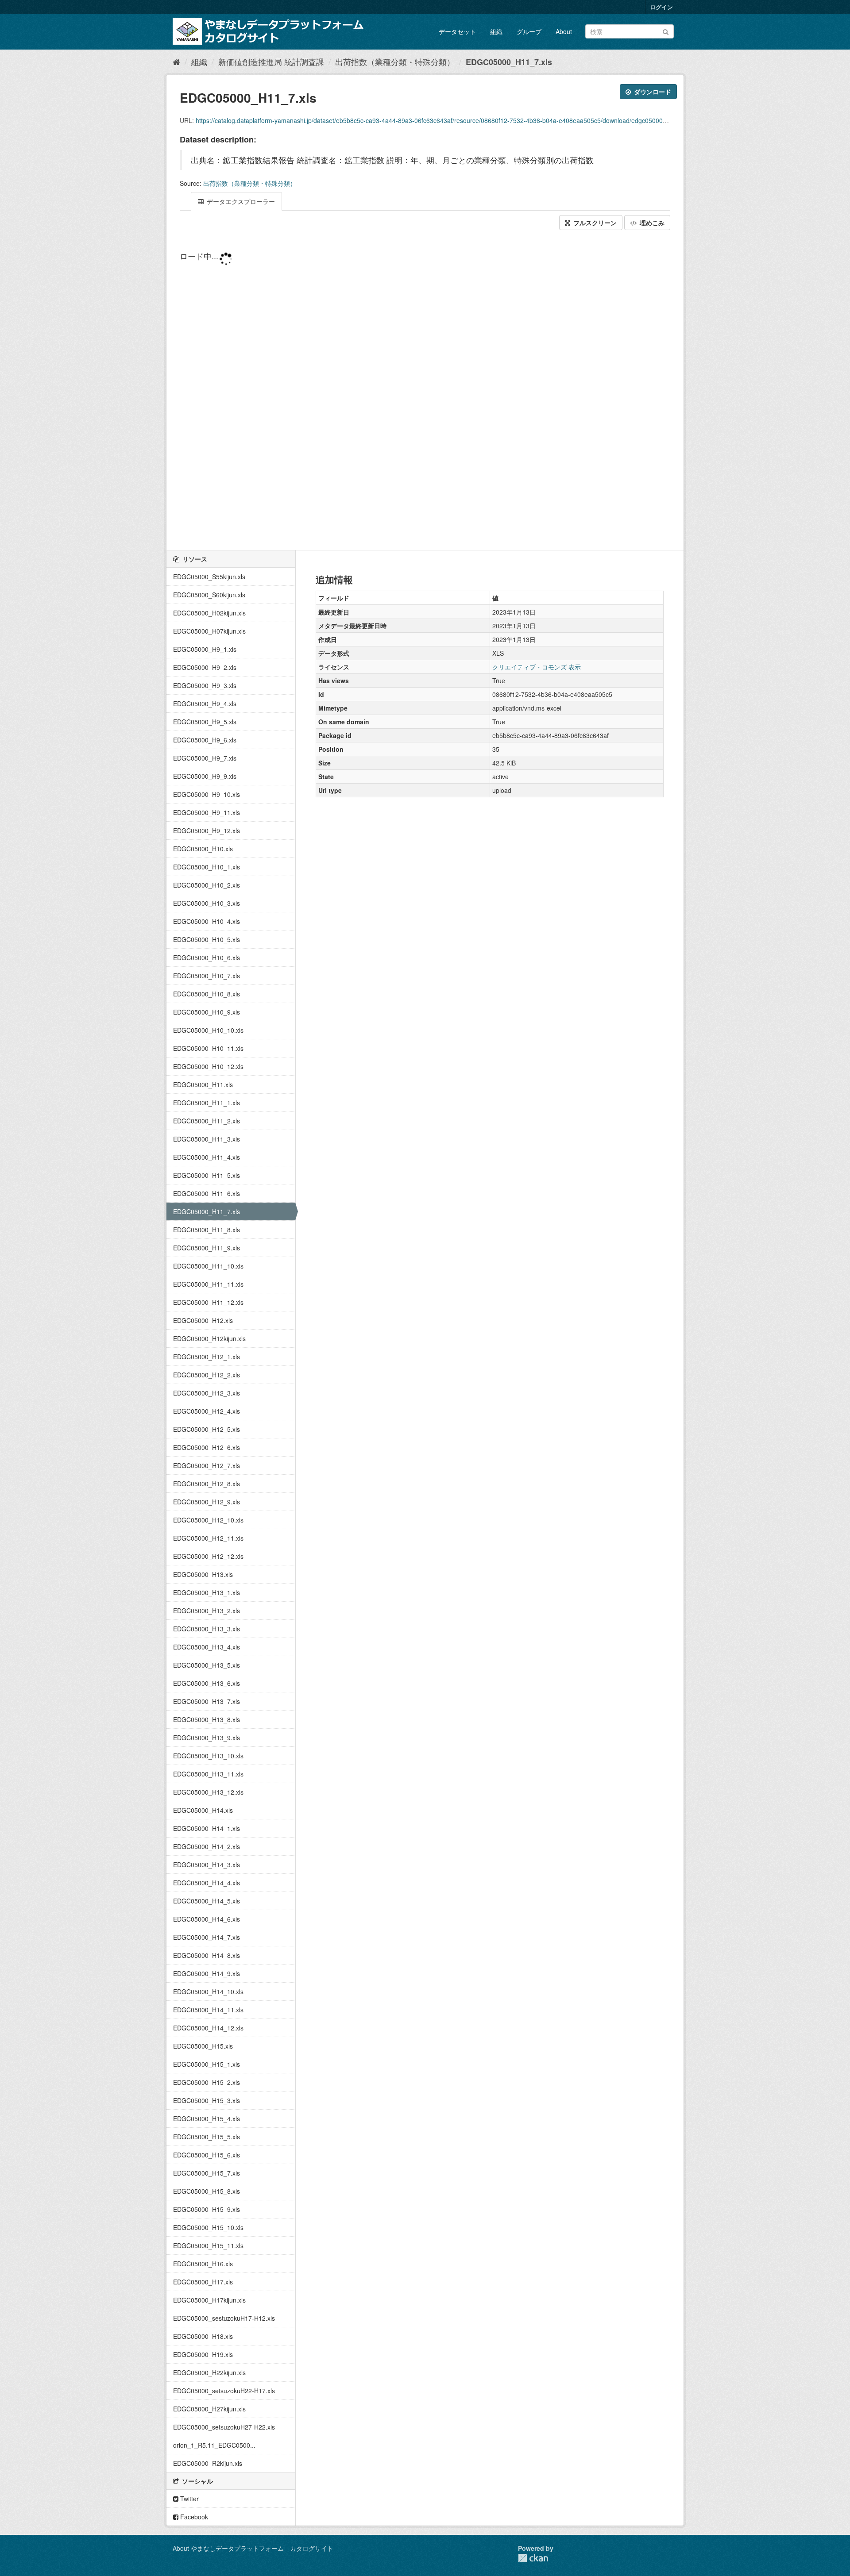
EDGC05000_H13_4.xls (207, 1647)
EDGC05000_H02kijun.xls (209, 613)
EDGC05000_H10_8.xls (207, 994)
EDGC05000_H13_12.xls (208, 1792)
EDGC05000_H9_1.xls (205, 649)
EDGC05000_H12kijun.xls (209, 1338)
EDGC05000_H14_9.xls (207, 1973)
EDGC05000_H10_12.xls (208, 1066)
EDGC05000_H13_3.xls (207, 1629)
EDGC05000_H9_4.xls (205, 704)
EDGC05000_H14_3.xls (207, 1865)
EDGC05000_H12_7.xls (207, 1465)
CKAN (533, 2558)
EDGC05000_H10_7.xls (207, 976)
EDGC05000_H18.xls (203, 2336)
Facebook (193, 2517)
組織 (496, 31)
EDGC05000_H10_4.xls (207, 921)
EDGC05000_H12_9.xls (207, 1502)
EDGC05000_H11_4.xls (207, 1157)
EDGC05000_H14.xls (203, 1810)
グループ (529, 31)
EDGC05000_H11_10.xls (208, 1266)
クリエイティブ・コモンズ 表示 (537, 667)
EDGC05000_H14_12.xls (208, 2028)
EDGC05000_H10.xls (203, 849)
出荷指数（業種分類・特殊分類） (395, 62)
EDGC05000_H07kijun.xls (209, 631)
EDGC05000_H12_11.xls (208, 1538)
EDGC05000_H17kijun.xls (209, 2300)
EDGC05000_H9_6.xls (205, 740)
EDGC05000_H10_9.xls (207, 1012)
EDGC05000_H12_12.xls (208, 1556)
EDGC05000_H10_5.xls (207, 939)
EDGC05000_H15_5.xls (207, 2137)
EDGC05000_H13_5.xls (207, 1665)
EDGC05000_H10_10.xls (208, 1030)
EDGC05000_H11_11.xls (208, 1284)
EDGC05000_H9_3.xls (205, 685)
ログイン (661, 7)
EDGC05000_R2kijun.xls (208, 2463)
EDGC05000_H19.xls (203, 2354)
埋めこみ (651, 223)
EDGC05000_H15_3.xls (207, 2100)
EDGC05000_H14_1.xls (207, 1828)
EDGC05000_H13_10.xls (208, 1756)
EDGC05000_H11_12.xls (208, 1302)
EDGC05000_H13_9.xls (207, 1738)
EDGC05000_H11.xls (203, 1084)
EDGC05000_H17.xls (203, 2282)
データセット (457, 31)
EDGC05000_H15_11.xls (208, 2245)
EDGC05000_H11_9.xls (207, 1248)
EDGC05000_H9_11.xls (207, 812)
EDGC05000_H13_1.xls (207, 1592)
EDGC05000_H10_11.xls (208, 1048)
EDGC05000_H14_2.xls (207, 1846)
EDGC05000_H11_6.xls (207, 1193)
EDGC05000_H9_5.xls (205, 722)
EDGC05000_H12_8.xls (207, 1484)
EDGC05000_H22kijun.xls (209, 2372)
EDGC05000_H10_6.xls (207, 957)
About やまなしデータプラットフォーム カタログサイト (253, 2548)
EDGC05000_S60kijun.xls (209, 595)
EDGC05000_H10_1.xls (207, 867)
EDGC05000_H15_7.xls (207, 2173)
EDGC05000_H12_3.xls (207, 1393)
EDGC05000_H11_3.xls (207, 1139)
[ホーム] (176, 62)
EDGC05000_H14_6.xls (207, 1919)
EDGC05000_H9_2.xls (205, 667)
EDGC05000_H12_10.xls (208, 1520)
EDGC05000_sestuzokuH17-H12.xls (224, 2318)
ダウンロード (652, 92)
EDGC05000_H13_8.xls (207, 1719)
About (564, 31)
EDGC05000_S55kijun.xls (209, 577)
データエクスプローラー (240, 201)
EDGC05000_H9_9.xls (205, 776)
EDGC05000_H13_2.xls (207, 1611)
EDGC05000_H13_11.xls (208, 1774)
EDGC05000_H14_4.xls (207, 1883)
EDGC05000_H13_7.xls (207, 1701)
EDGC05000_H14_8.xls (207, 1955)
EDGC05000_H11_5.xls (207, 1175)
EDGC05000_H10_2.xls (207, 885)
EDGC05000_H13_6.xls (207, 1683)
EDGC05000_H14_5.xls (207, 1901)
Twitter (189, 2499)
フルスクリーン (594, 223)
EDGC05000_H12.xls (203, 1320)
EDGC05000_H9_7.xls (205, 758)
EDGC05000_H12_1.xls (207, 1357)
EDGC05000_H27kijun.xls (209, 2409)
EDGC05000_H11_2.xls (207, 1121)
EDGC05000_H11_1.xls (207, 1103)
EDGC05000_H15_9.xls (207, 2209)
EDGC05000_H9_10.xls (207, 794)
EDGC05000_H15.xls (203, 2046)
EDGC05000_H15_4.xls (207, 2118)
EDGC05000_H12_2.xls (207, 1375)
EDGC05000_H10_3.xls (207, 903)
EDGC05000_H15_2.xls (207, 2082)
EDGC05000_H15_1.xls (207, 2064)
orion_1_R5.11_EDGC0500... (214, 2445)
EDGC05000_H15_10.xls (208, 2227)
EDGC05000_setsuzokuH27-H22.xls (224, 2427)
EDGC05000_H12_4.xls (207, 1411)
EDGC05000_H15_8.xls (207, 2191)
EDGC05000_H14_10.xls (208, 1992)
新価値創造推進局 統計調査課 (271, 62)
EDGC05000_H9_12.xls (207, 830)
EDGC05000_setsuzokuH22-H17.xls (224, 2391)
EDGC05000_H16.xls (203, 2264)
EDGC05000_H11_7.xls (509, 62)
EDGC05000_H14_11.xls (208, 2010)
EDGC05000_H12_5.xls (207, 1429)
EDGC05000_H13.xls (203, 1574)
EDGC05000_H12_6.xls (207, 1447)
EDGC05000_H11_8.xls (207, 1230)
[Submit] (666, 31)
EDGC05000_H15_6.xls (207, 2155)
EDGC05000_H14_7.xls (207, 1937)
